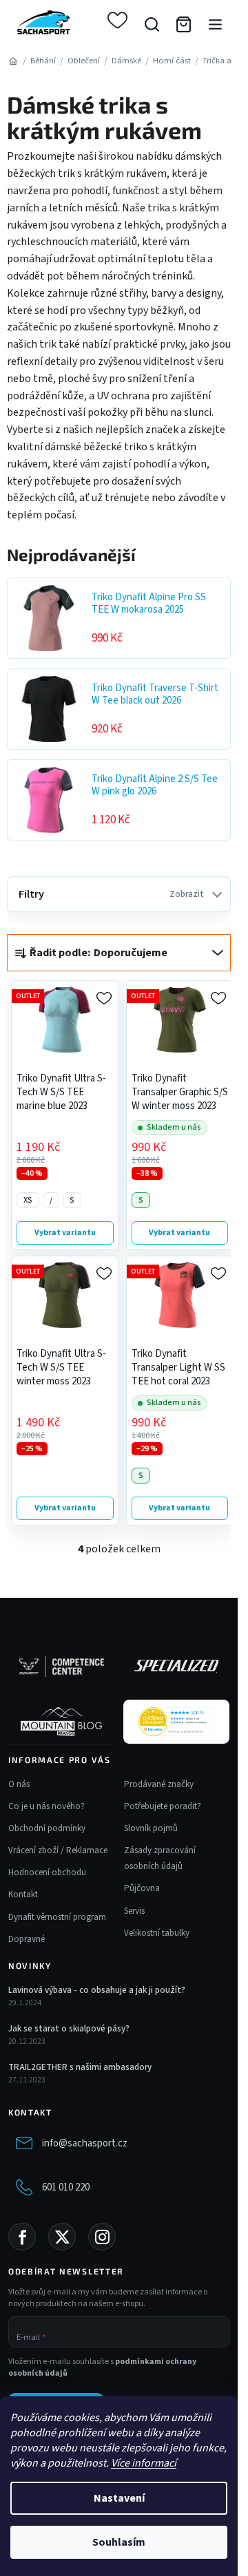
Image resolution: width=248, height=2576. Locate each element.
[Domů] (13, 61)
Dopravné (27, 1939)
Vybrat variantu (65, 1233)
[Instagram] (102, 2237)
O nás (19, 1784)
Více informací (144, 2463)
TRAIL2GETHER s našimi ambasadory (80, 2067)
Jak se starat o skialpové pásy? (69, 2029)
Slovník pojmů (151, 1828)
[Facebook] (22, 2237)
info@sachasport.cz (85, 2143)
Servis (134, 1911)
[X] (62, 2237)
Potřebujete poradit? (163, 1806)
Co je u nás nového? (46, 1806)
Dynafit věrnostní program (57, 1917)
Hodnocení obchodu (47, 1872)
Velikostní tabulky (157, 1933)
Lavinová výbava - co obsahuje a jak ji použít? (97, 1990)
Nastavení (119, 2498)
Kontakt (23, 1894)
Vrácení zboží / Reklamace (58, 1850)
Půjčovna (142, 1888)
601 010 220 (66, 2187)
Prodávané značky (159, 1784)
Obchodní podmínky (47, 1828)
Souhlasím (119, 2542)
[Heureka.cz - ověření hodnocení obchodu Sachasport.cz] (176, 1722)
